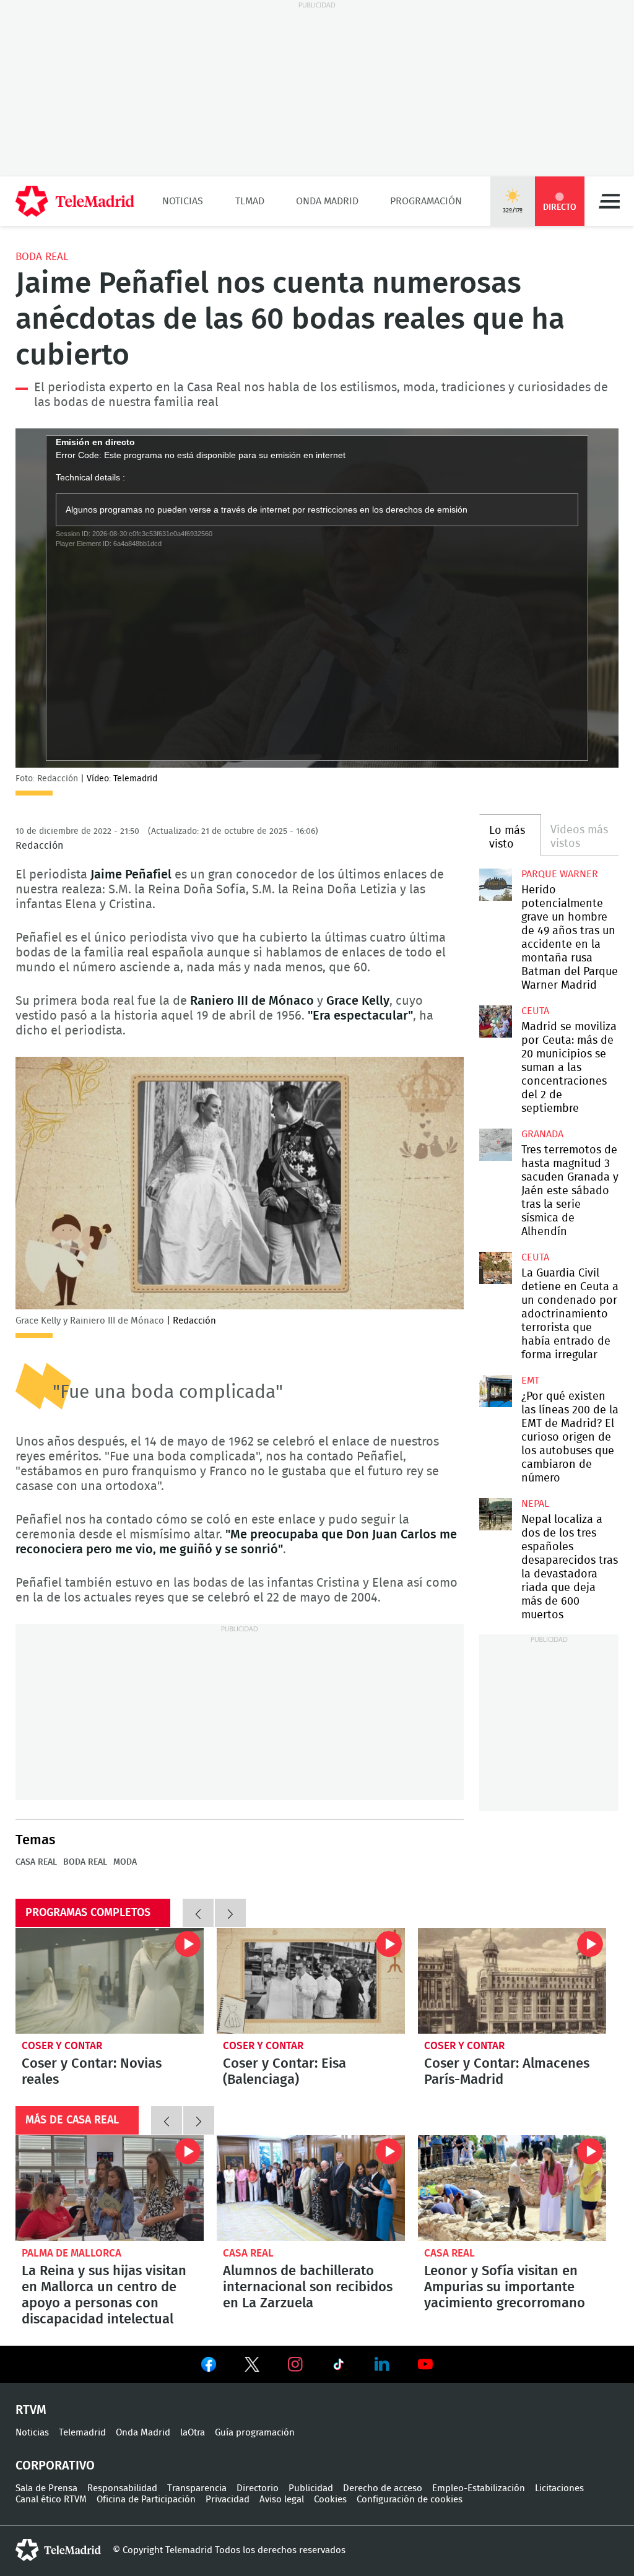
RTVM (31, 2410)
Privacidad (228, 2500)
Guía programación (255, 2433)
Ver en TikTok (339, 2367)
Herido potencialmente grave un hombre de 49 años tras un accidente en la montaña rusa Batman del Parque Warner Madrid (495, 885)
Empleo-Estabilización (479, 2488)
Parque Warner (560, 874)
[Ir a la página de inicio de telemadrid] (75, 201)
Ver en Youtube (425, 2364)
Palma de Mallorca (72, 2253)
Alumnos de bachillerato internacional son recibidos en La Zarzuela (311, 2188)
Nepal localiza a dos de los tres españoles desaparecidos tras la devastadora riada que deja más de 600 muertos (495, 1514)
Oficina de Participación (146, 2500)
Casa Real (36, 1862)
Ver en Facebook (209, 2367)
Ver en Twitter (252, 2367)
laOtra (193, 2433)
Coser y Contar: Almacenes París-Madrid (512, 1981)
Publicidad (311, 2488)
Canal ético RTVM (51, 2500)
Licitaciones (559, 2488)
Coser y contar (62, 2046)
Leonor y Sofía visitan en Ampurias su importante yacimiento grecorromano (512, 2188)
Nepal (535, 1504)
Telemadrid (82, 2433)
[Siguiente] (230, 1913)
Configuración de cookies (410, 2500)
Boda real (42, 257)
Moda (125, 1862)
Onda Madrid (327, 201)
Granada (542, 1134)
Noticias (183, 201)
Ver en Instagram (295, 2364)
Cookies (330, 2500)
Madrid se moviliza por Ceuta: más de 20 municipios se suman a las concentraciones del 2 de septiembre (495, 1021)
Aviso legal (282, 2500)
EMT (530, 1381)
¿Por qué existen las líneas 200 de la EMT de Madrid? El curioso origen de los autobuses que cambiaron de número (495, 1391)
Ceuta (535, 1011)
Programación (426, 201)
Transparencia (197, 2488)
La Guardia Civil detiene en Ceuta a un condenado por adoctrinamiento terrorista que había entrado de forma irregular (495, 1268)
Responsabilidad (122, 2488)
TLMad (250, 201)
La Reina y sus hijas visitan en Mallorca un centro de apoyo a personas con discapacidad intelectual (110, 2188)
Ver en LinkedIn (382, 2364)
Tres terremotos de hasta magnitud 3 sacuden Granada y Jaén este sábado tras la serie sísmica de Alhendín (495, 1145)
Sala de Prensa (46, 2488)
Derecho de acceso (383, 2488)
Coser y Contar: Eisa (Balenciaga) (311, 1981)
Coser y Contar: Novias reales (110, 1981)
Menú (609, 201)
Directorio (258, 2488)
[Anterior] (198, 1913)
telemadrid (58, 2550)
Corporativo (55, 2466)
